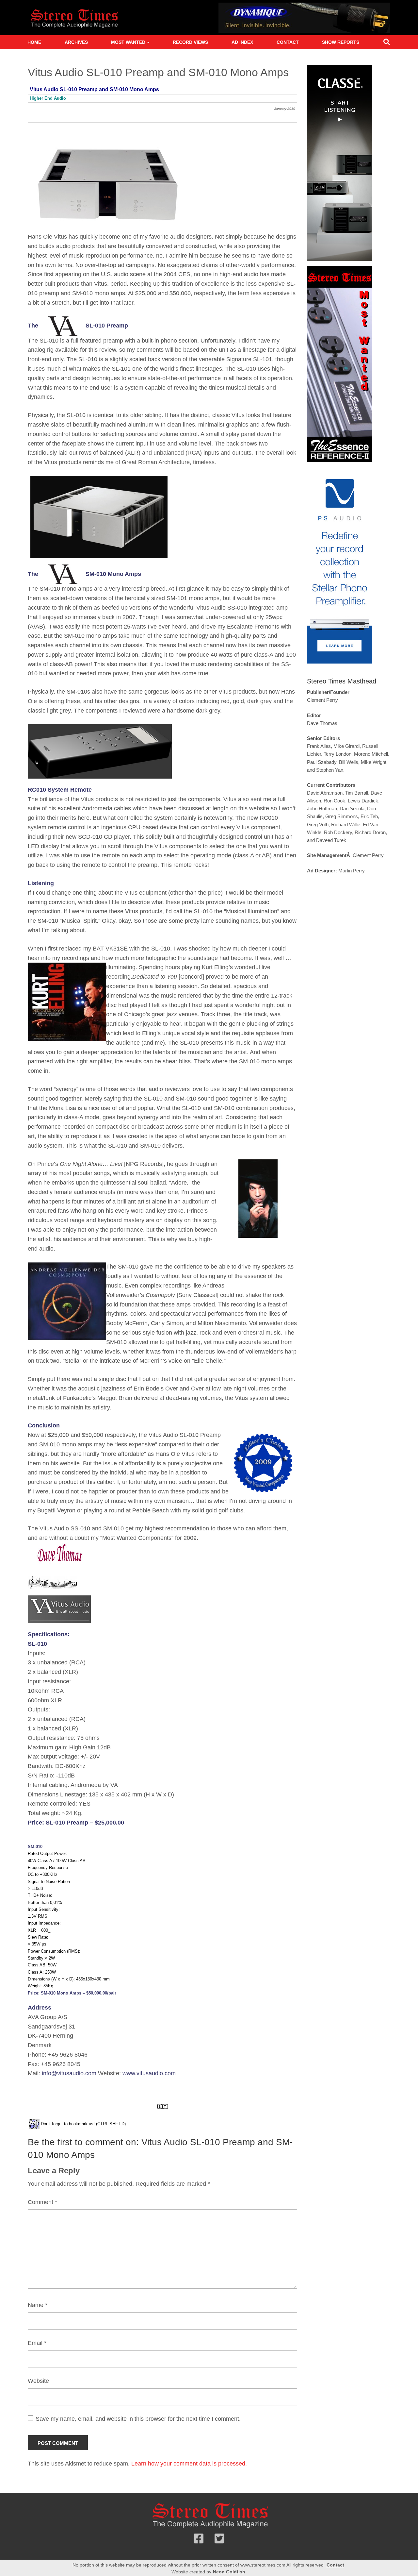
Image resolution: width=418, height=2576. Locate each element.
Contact (288, 42)
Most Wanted (128, 42)
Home (34, 42)
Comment (42, 2202)
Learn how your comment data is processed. (189, 2464)
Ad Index (242, 42)
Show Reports (341, 42)
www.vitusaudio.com (149, 2073)
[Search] (387, 43)
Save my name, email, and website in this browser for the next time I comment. (138, 2419)
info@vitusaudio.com (70, 2073)
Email (37, 2343)
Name (38, 2305)
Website (38, 2381)
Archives (76, 42)
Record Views (190, 42)
